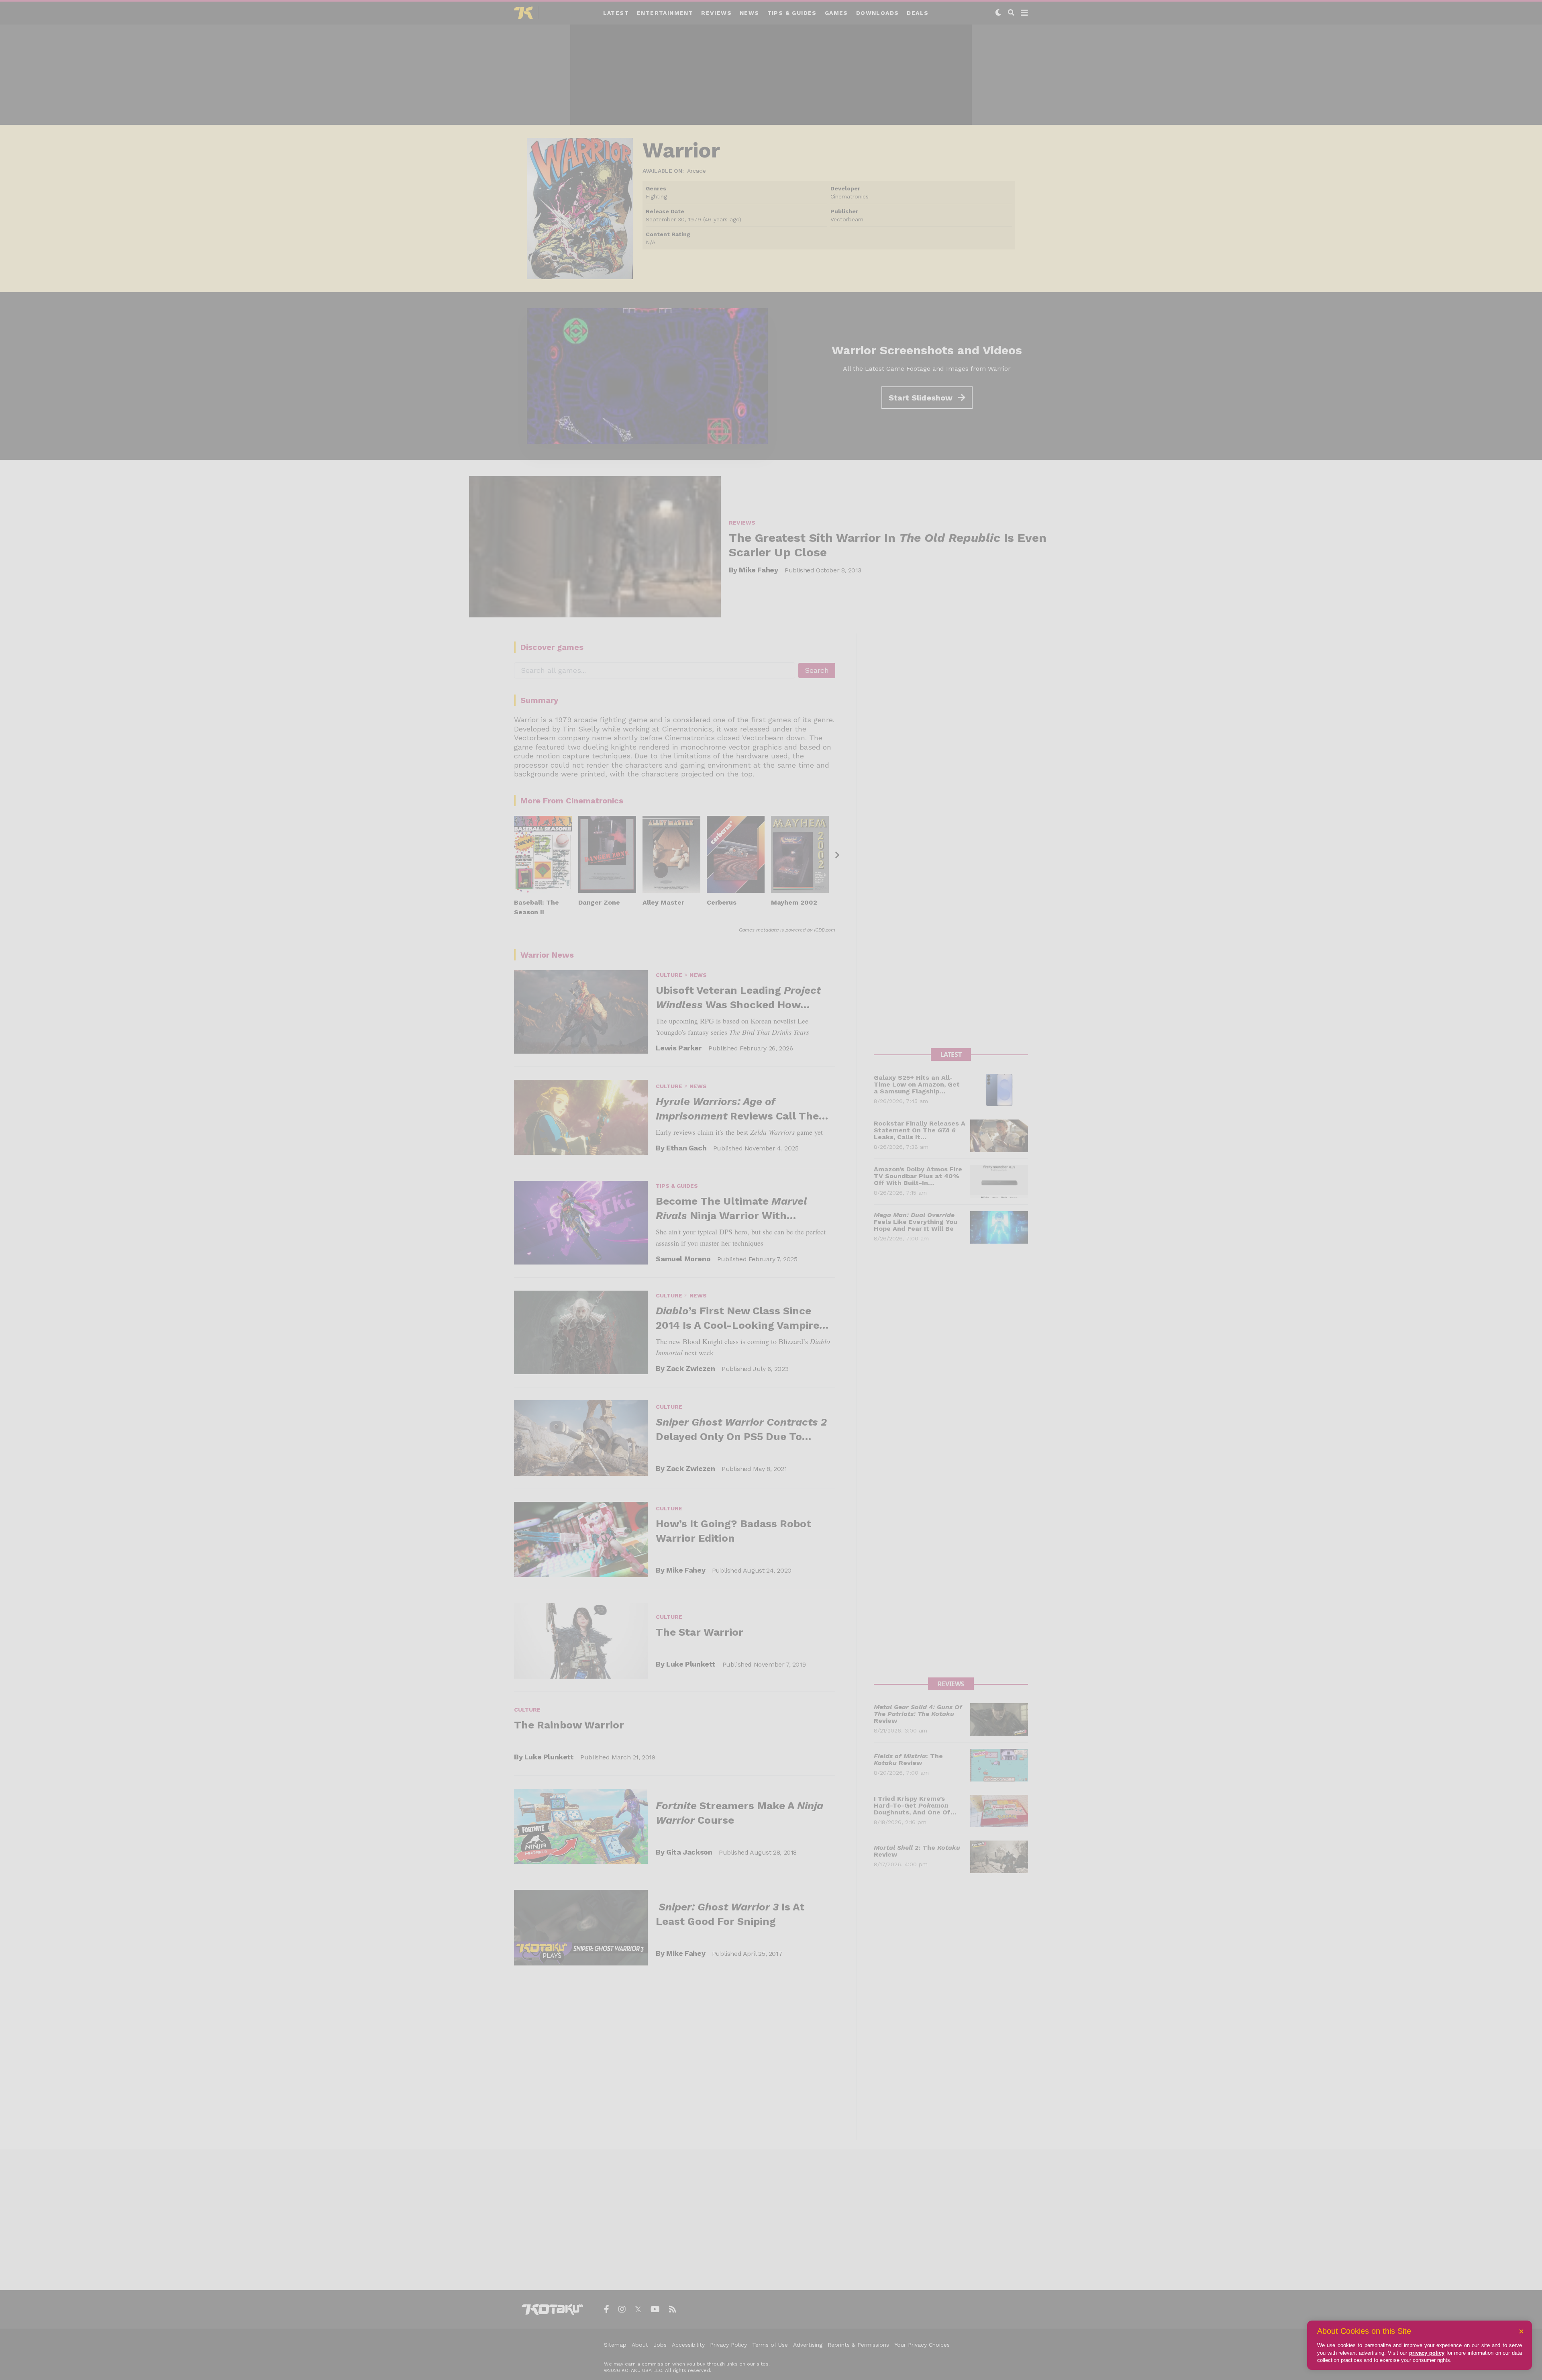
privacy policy (1427, 2353)
